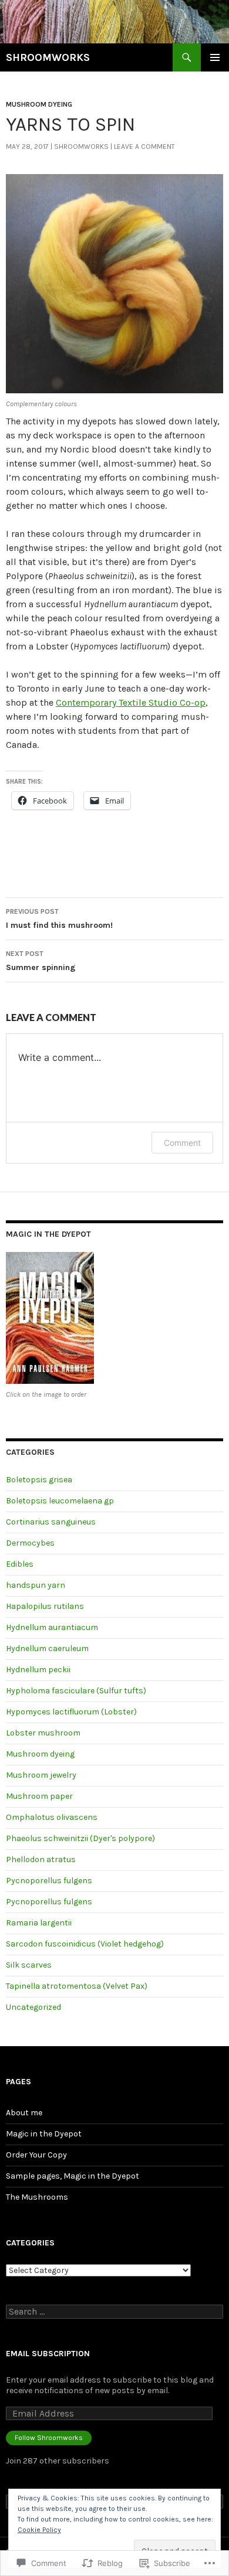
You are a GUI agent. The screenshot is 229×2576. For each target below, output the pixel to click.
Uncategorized (33, 2007)
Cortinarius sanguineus (51, 1522)
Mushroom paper (39, 1796)
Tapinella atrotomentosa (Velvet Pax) (77, 1986)
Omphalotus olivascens (52, 1817)
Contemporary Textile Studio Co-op (131, 702)
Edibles (20, 1564)
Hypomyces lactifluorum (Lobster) (71, 1712)
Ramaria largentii (39, 1923)
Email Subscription (48, 2354)
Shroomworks (81, 147)
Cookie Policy (39, 2530)
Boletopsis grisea (39, 1480)
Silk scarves (29, 1965)
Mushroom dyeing (39, 104)
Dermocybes (30, 1543)
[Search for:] (114, 2312)
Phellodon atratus (41, 1859)
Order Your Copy (36, 2155)
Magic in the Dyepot (44, 2134)
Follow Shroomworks (49, 2438)
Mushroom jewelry (41, 1775)
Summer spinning (41, 961)
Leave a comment (144, 147)
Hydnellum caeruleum (47, 1648)
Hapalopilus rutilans (45, 1606)
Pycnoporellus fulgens (49, 1881)
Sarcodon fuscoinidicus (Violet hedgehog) (85, 1944)
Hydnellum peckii (38, 1670)
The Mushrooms (37, 2197)
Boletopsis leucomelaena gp (60, 1501)
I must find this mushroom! (59, 919)
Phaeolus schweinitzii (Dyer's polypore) (80, 1838)
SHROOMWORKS (48, 57)
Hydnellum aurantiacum (52, 1627)
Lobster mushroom (43, 1733)
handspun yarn (36, 1585)
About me (24, 2113)
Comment (182, 1143)
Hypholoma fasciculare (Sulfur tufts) (76, 1691)
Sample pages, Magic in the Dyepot (73, 2176)
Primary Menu (215, 57)
